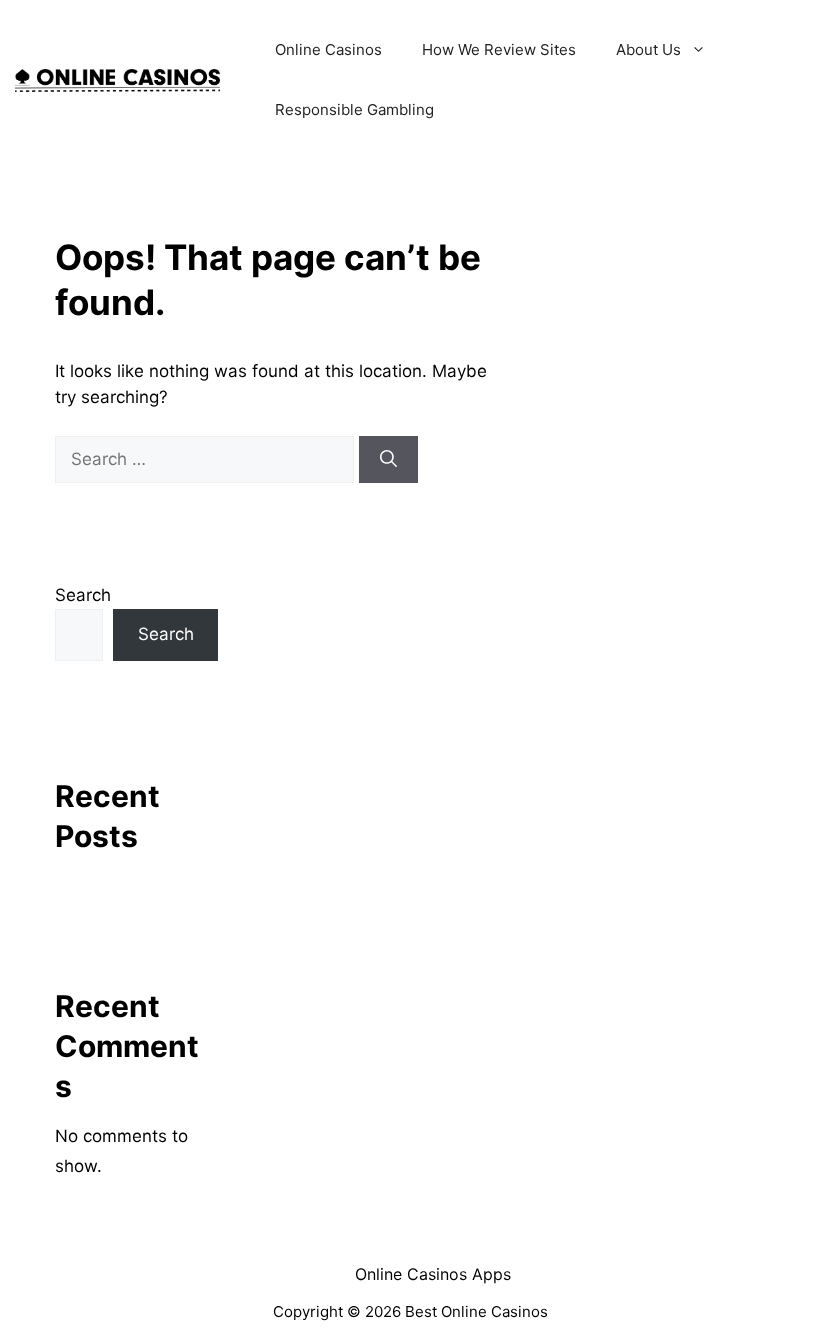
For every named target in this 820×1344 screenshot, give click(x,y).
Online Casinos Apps (433, 1274)
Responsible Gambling (354, 109)
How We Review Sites (499, 49)
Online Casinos (328, 49)
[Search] (388, 460)
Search (83, 595)
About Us (648, 49)
